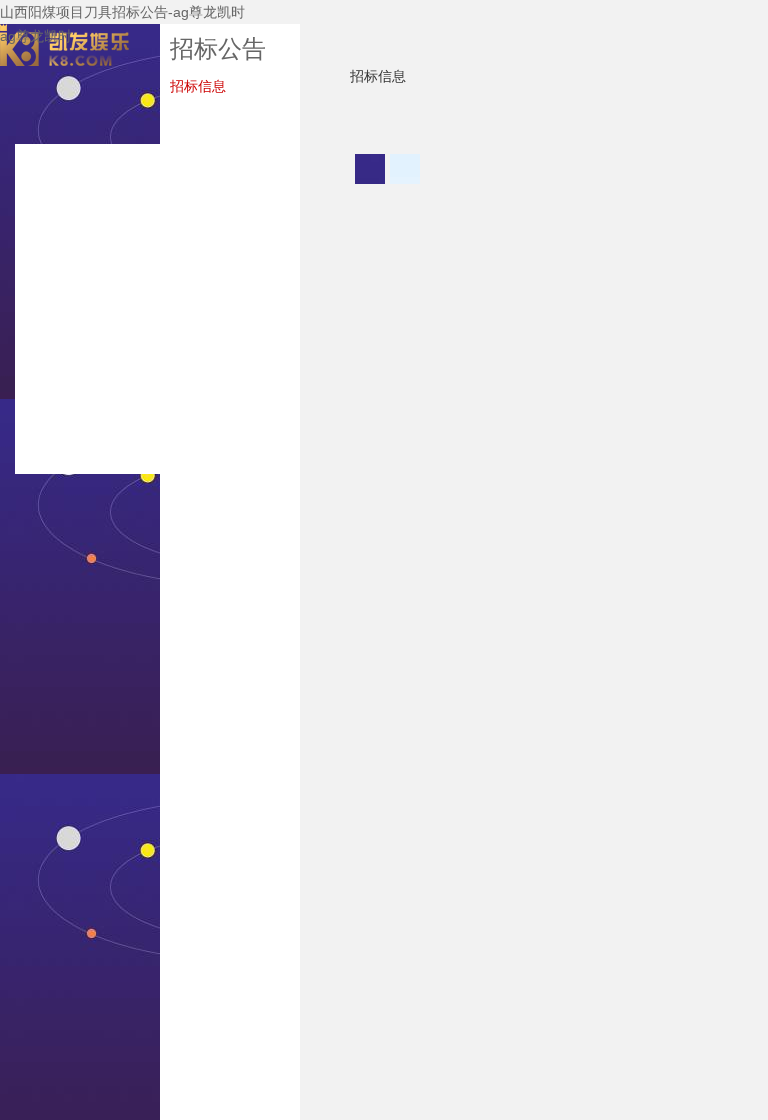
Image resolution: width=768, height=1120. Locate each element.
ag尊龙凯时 (36, 36)
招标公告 (218, 48)
